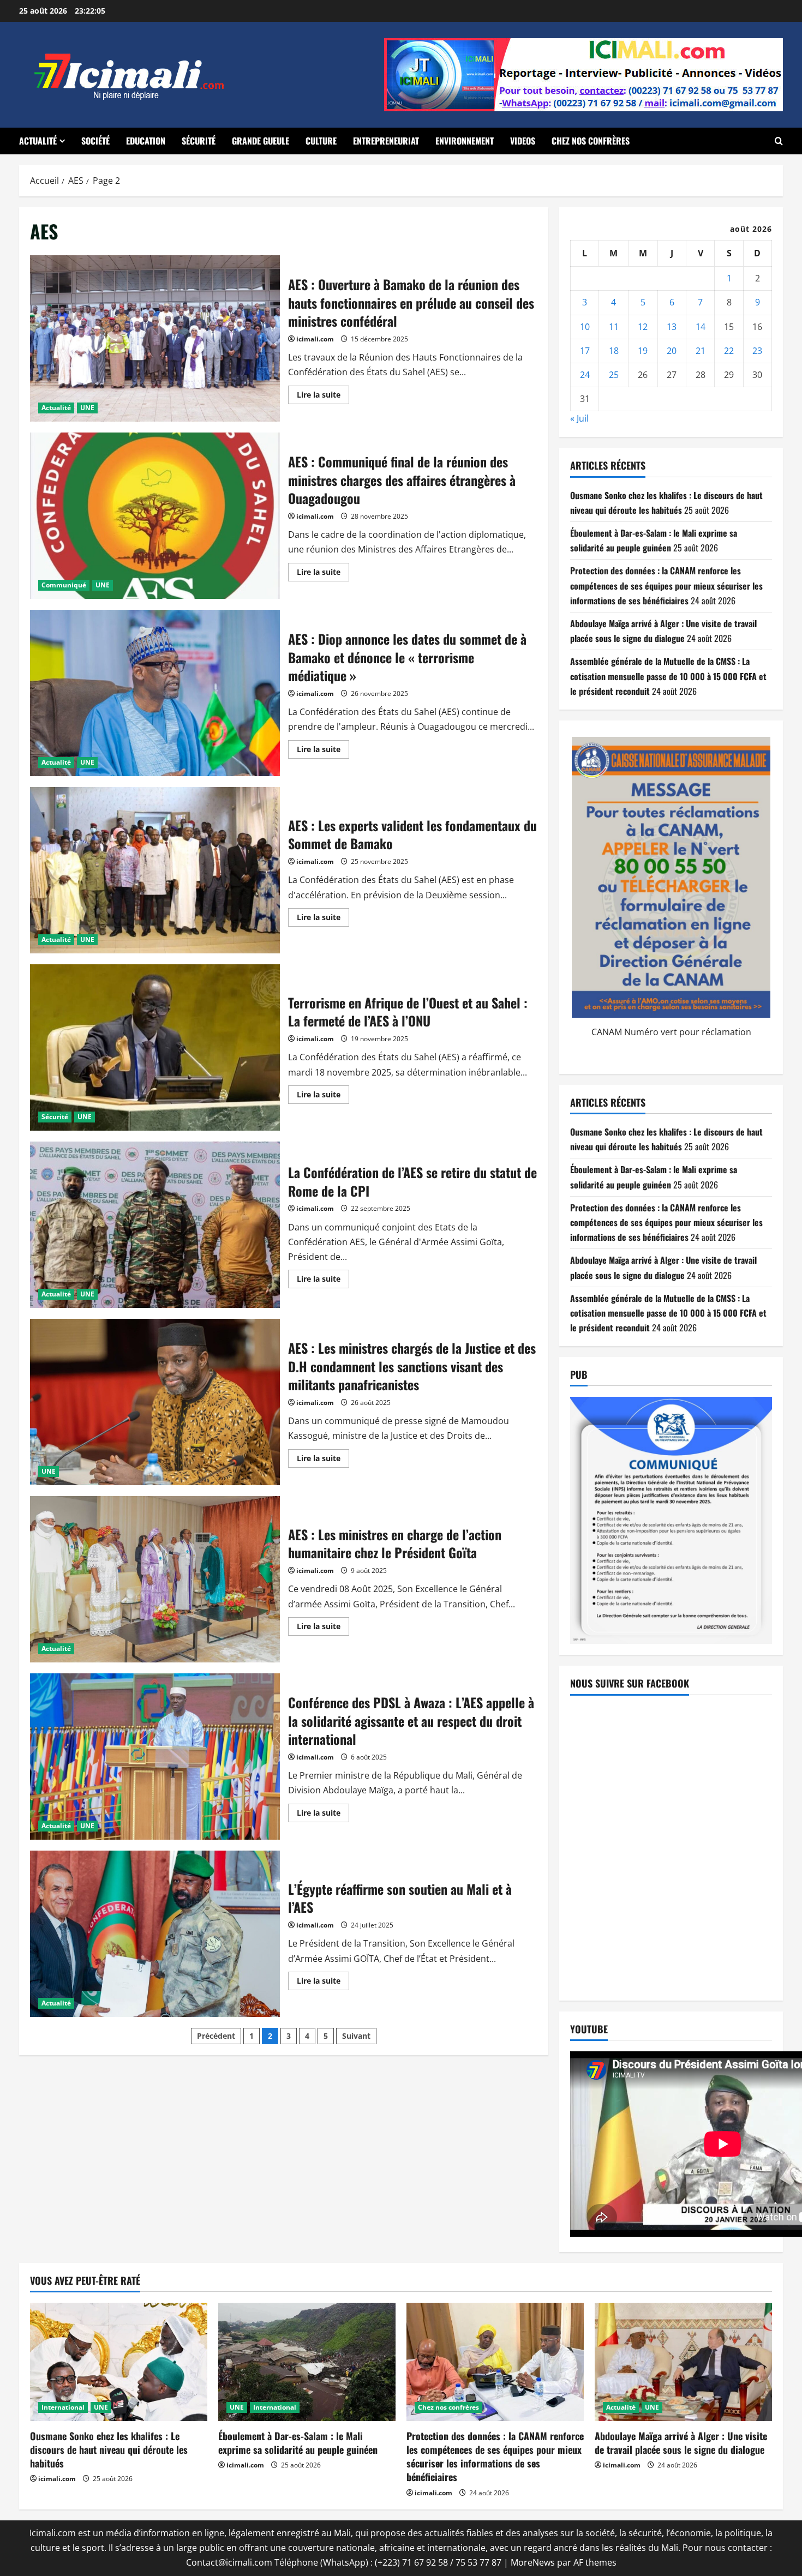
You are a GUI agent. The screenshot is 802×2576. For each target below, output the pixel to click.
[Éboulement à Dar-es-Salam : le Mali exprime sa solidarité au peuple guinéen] (307, 2362)
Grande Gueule (261, 141)
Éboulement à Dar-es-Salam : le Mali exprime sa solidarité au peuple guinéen (298, 2443)
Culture (321, 141)
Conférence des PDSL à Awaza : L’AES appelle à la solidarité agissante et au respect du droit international (155, 1757)
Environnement (465, 141)
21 (701, 351)
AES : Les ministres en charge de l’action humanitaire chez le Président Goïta (155, 1579)
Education (146, 141)
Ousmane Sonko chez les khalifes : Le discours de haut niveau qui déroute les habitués (109, 2449)
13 (672, 327)
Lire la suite (323, 397)
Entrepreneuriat (386, 141)
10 (585, 327)
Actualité (38, 141)
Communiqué (64, 585)
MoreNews (533, 2562)
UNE (87, 408)
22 (729, 351)
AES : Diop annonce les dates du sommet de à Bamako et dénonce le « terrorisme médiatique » (155, 693)
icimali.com (315, 339)
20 (672, 351)
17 (585, 351)
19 (643, 351)
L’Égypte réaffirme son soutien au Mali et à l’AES (155, 1934)
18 (614, 351)
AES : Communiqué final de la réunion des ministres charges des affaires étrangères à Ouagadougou (155, 516)
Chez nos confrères (591, 141)
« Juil (579, 418)
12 (643, 327)
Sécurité (199, 141)
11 (614, 327)
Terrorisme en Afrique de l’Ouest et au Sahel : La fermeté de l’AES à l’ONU (155, 1047)
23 (757, 351)
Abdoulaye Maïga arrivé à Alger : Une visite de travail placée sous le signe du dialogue (681, 2443)
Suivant (356, 2036)
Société (95, 141)
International (63, 2407)
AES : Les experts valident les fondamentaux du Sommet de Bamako (155, 870)
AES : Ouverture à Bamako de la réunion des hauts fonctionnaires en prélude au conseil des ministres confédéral (155, 338)
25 (614, 375)
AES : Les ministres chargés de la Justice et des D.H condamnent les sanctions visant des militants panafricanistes (155, 1402)
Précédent (216, 2036)
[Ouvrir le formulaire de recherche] (779, 141)
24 (585, 375)
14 (701, 327)
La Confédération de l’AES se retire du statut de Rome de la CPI (155, 1225)
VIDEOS (523, 141)
